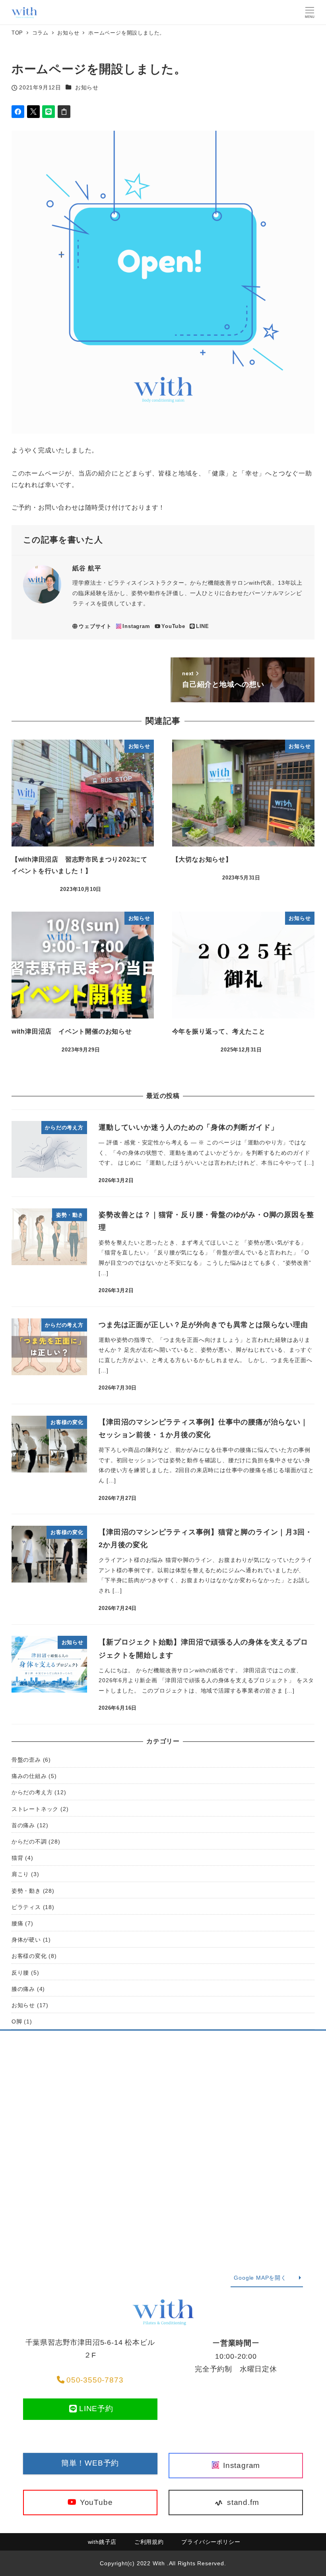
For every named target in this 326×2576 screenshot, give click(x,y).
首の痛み (23, 1825)
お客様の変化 (29, 1956)
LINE (203, 626)
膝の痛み (23, 1989)
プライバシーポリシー (211, 2542)
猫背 (17, 1858)
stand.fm (242, 2502)
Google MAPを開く (260, 2278)
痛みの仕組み (29, 1776)
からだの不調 (29, 1842)
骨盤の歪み (26, 1760)
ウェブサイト (95, 626)
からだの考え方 (32, 1792)
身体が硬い (26, 1940)
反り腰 (20, 1973)
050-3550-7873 (95, 2380)
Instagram (136, 626)
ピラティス (26, 1907)
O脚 (17, 2021)
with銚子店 (102, 2542)
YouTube (173, 626)
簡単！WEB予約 (90, 2463)
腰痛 (17, 1923)
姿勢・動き (26, 1891)
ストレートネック (35, 1809)
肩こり (20, 1874)
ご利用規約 (149, 2542)
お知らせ (87, 87)
